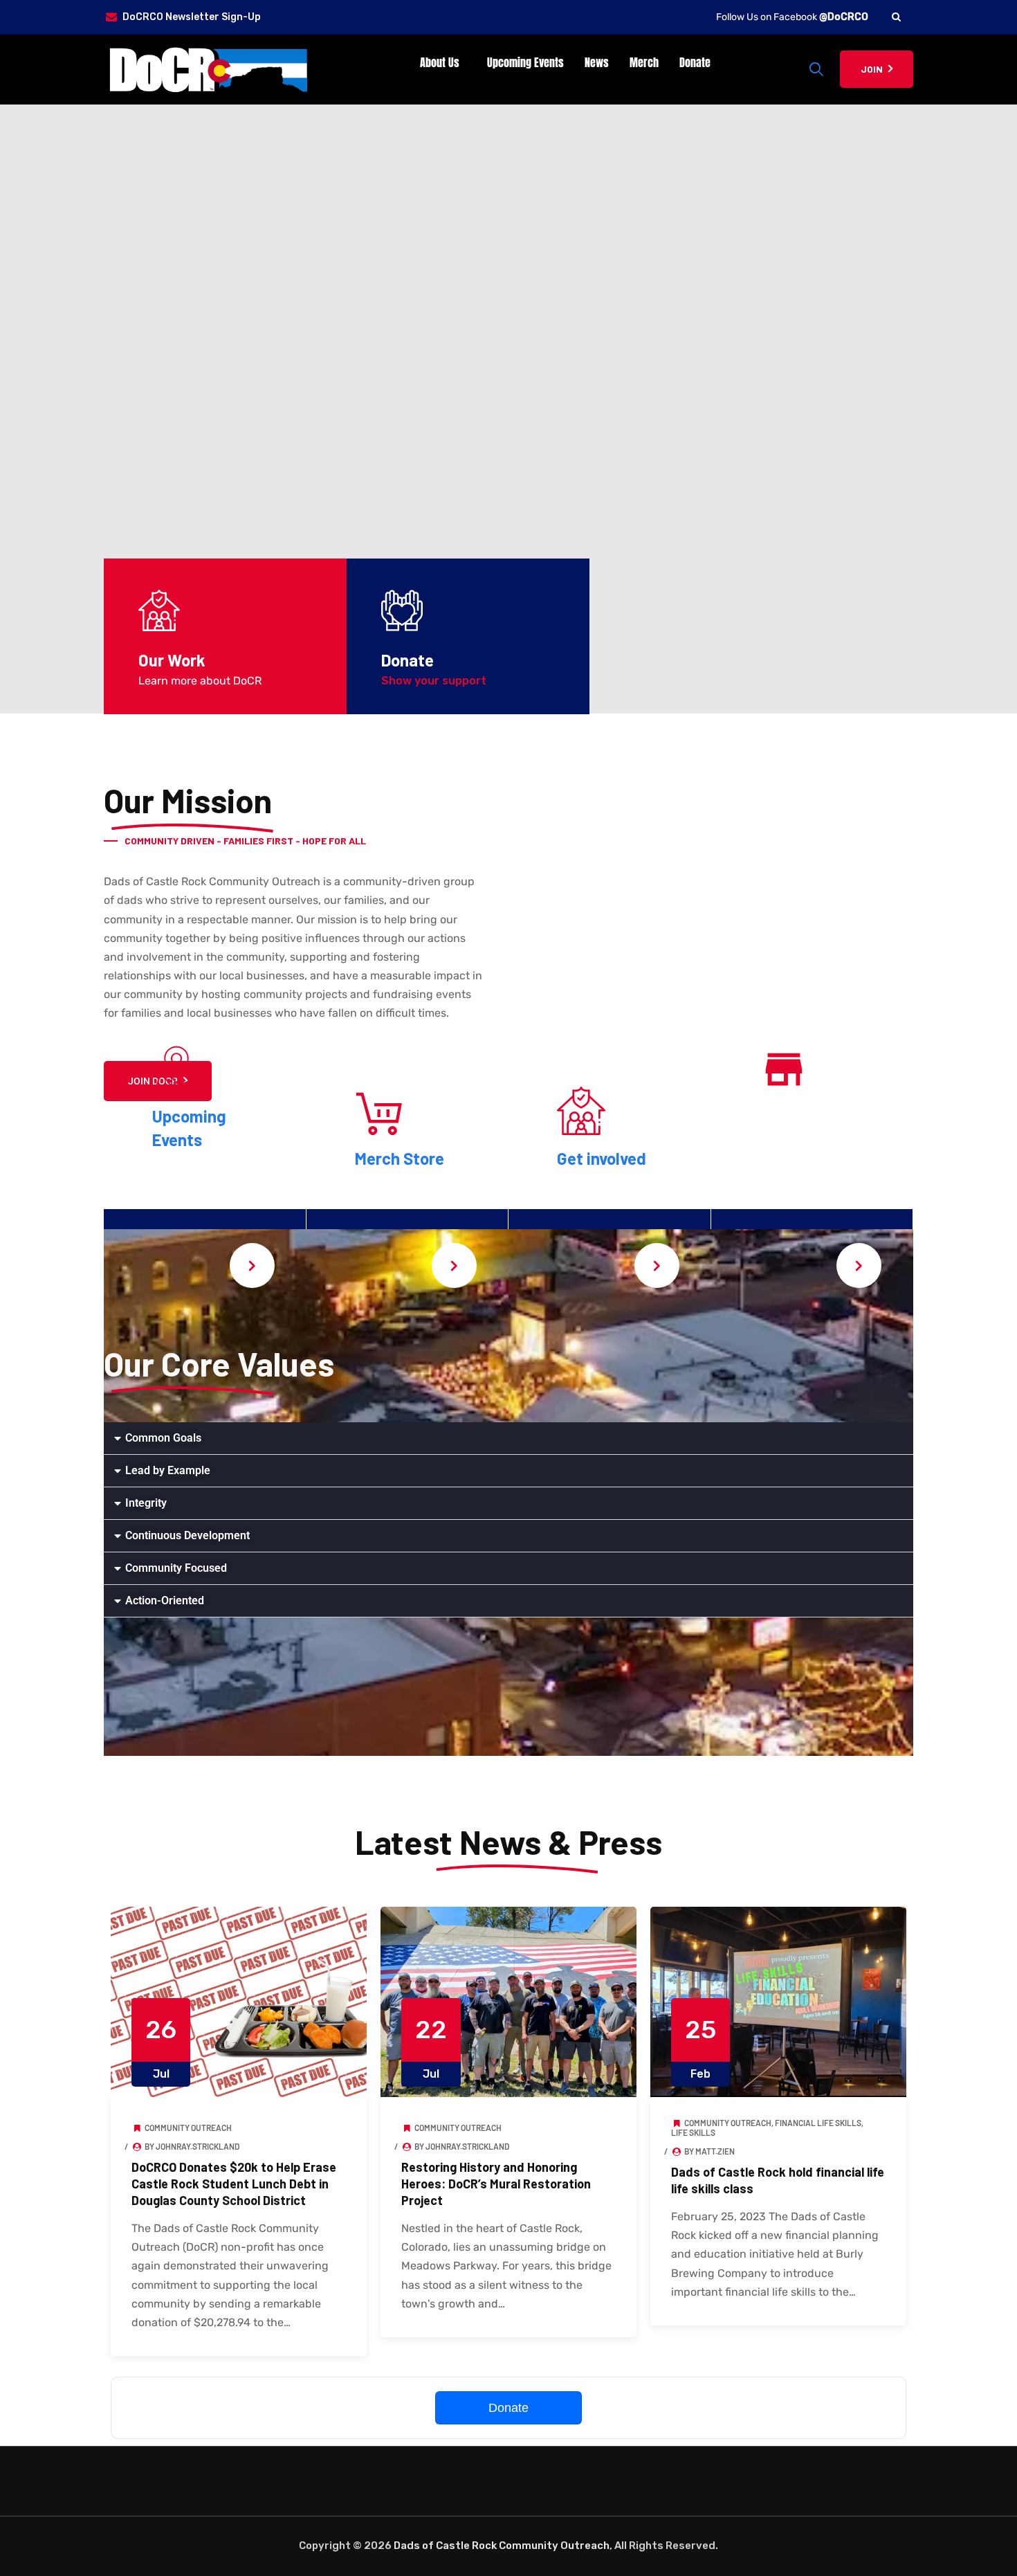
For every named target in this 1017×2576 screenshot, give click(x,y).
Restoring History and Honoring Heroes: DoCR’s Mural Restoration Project (496, 2184)
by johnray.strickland (191, 2146)
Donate (695, 62)
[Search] (896, 17)
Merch (644, 62)
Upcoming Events (525, 62)
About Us (440, 62)
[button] (508, 1439)
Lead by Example (168, 1470)
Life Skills (693, 2132)
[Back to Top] (988, 2554)
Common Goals (163, 1438)
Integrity (146, 1503)
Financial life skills (818, 2123)
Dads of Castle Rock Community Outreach (502, 2546)
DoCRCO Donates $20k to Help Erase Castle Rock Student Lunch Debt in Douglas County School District (234, 2184)
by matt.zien (709, 2151)
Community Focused (176, 1568)
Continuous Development (187, 1535)
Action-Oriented (165, 1600)
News (597, 62)
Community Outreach (188, 2128)
